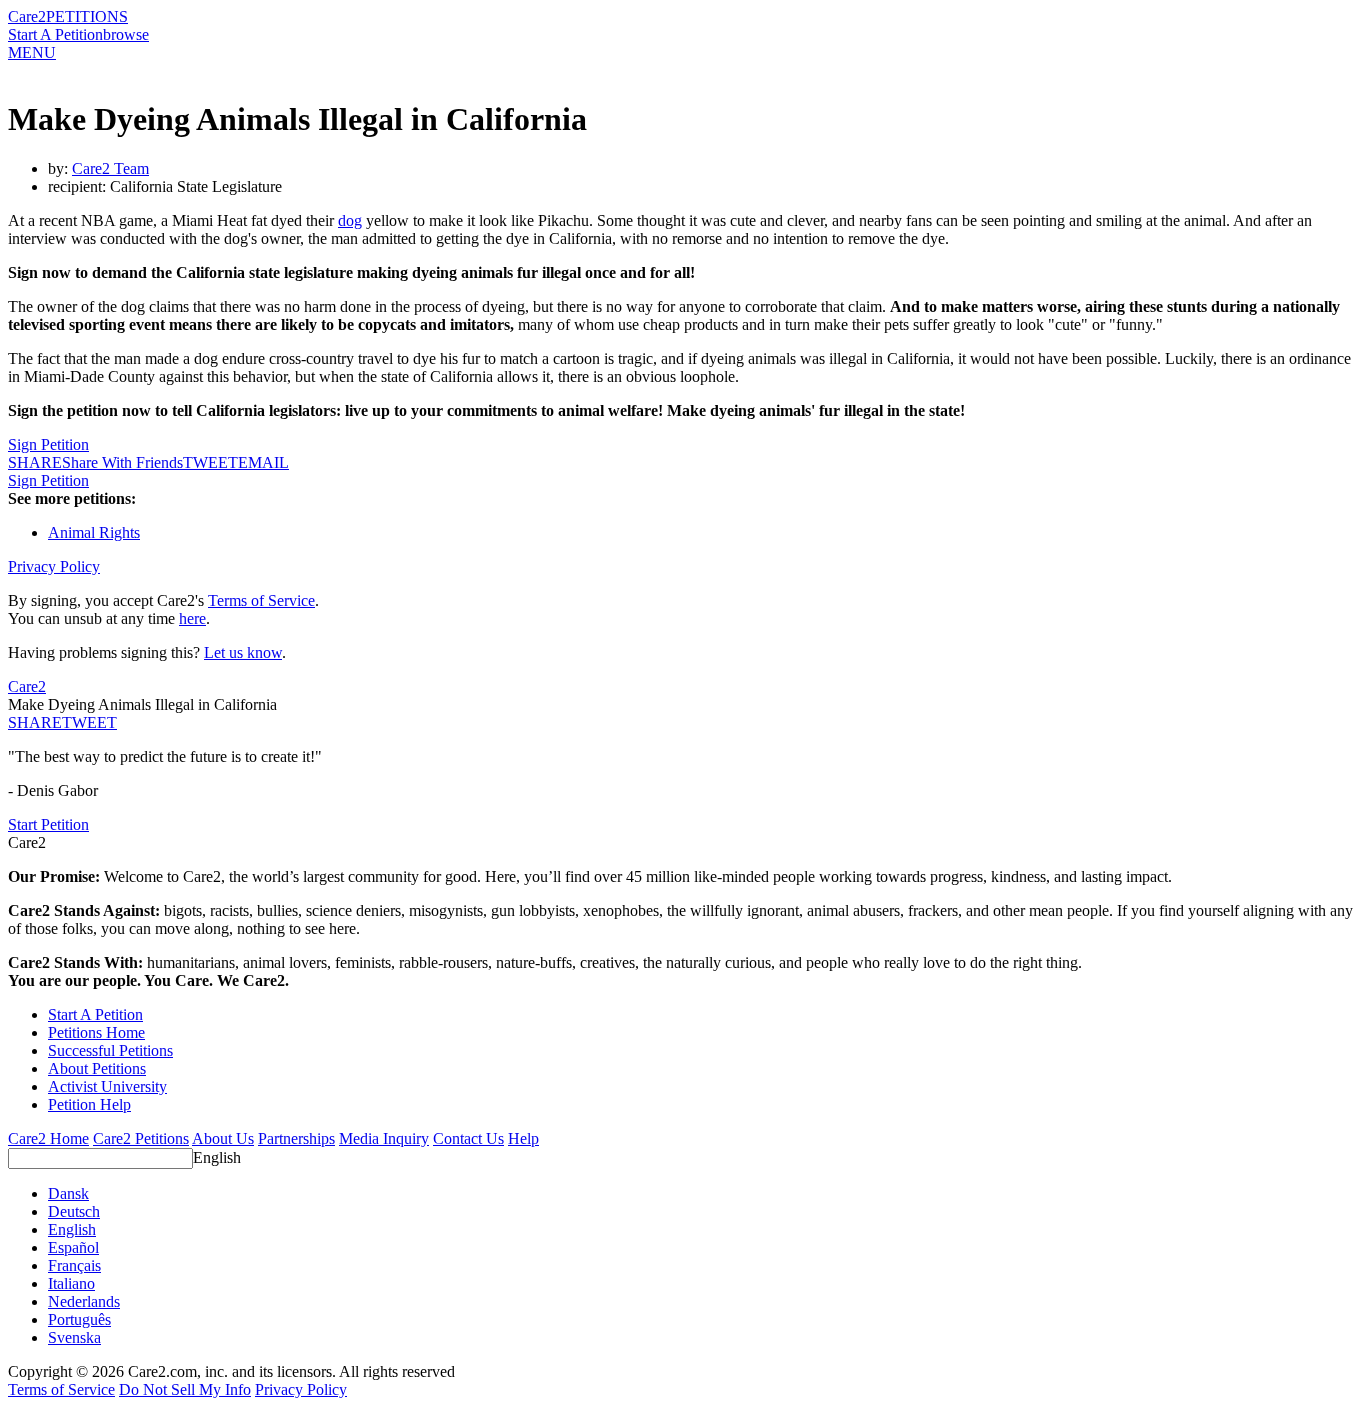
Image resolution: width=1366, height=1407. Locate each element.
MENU (32, 52)
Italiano (71, 1283)
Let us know (243, 652)
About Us (223, 1138)
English (217, 1157)
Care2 (27, 16)
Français (74, 1265)
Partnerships (296, 1138)
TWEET (210, 462)
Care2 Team (110, 168)
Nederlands (84, 1301)
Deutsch (74, 1211)
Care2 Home (48, 1138)
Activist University (107, 1086)
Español (73, 1247)
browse (126, 34)
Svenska (74, 1337)
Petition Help (89, 1104)
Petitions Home (96, 1032)
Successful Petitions (110, 1050)
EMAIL (263, 462)
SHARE (35, 722)
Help (523, 1138)
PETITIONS (87, 16)
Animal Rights (94, 532)
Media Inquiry (384, 1138)
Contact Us (468, 1138)
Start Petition (48, 824)
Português (79, 1319)
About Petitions (97, 1068)
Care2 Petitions (141, 1138)
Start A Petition (55, 34)
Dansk (68, 1193)
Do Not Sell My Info (185, 1389)
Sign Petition (48, 444)
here (192, 618)
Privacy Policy (54, 566)
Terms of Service (261, 600)
